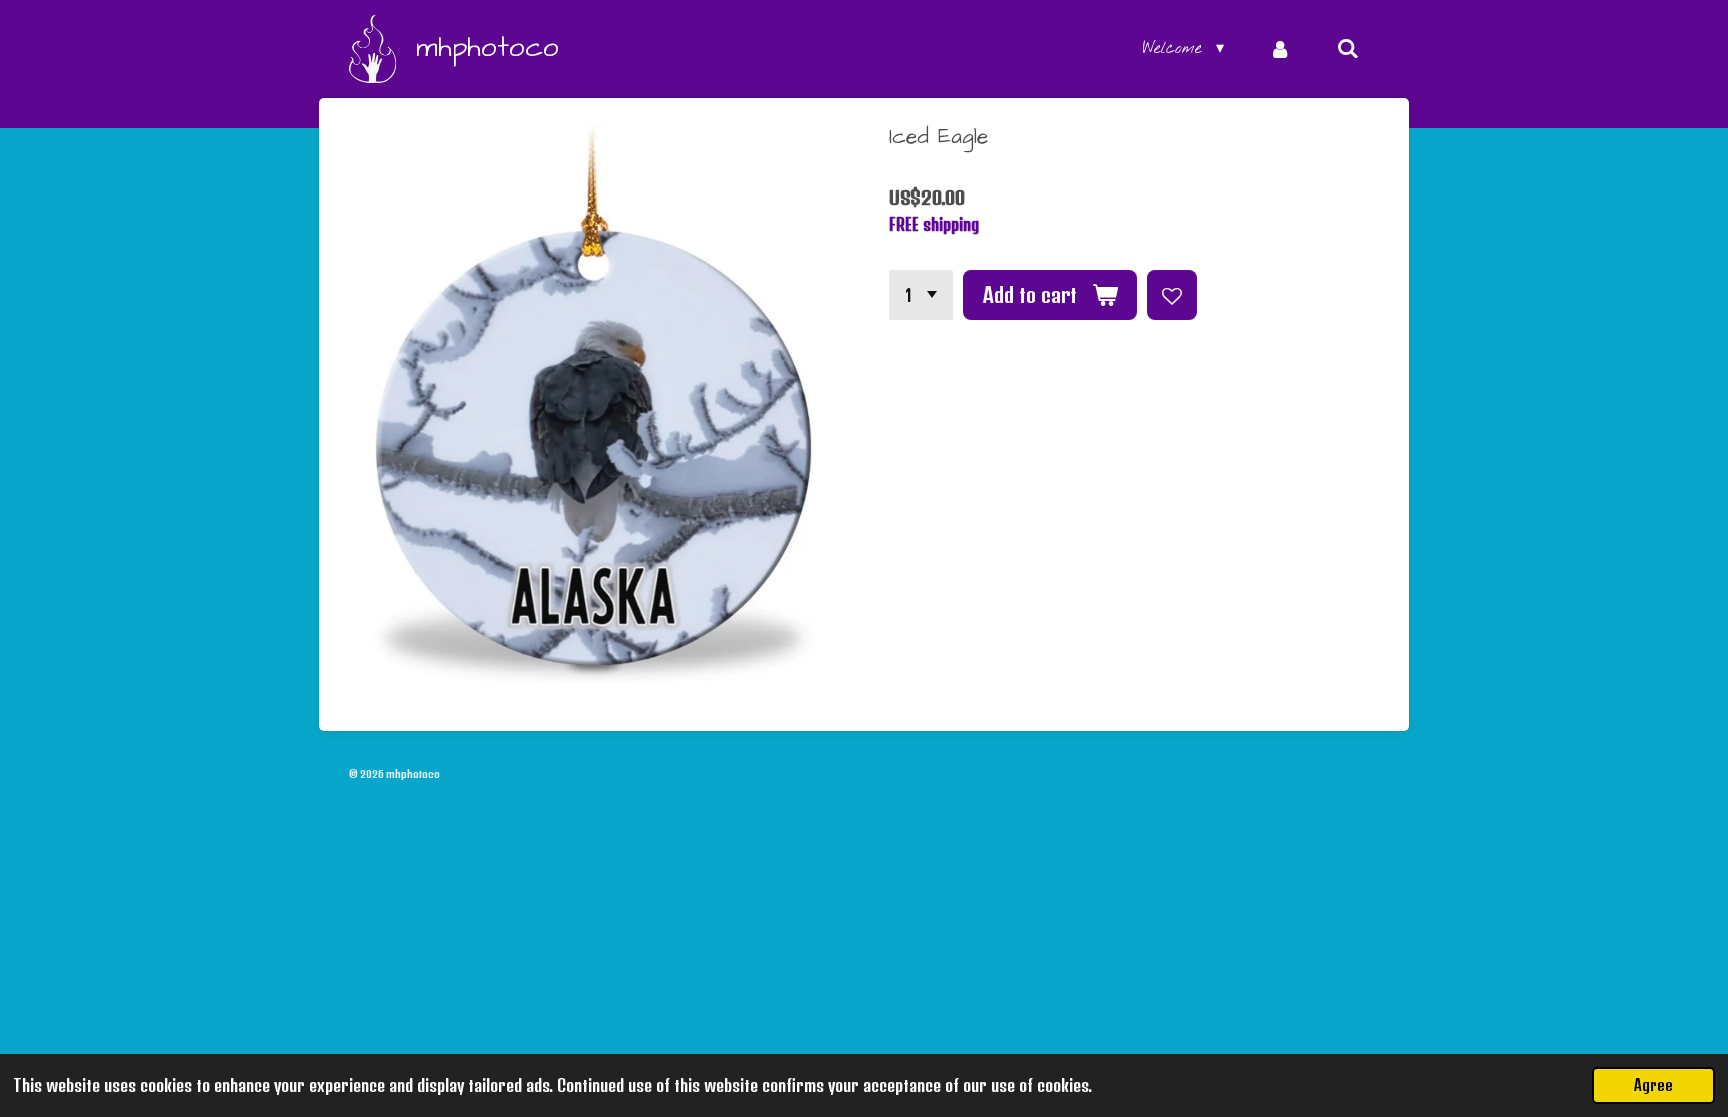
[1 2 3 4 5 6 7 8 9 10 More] (921, 295)
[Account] (1280, 49)
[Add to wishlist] (1172, 295)
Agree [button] (1653, 1085)
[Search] (1348, 49)
